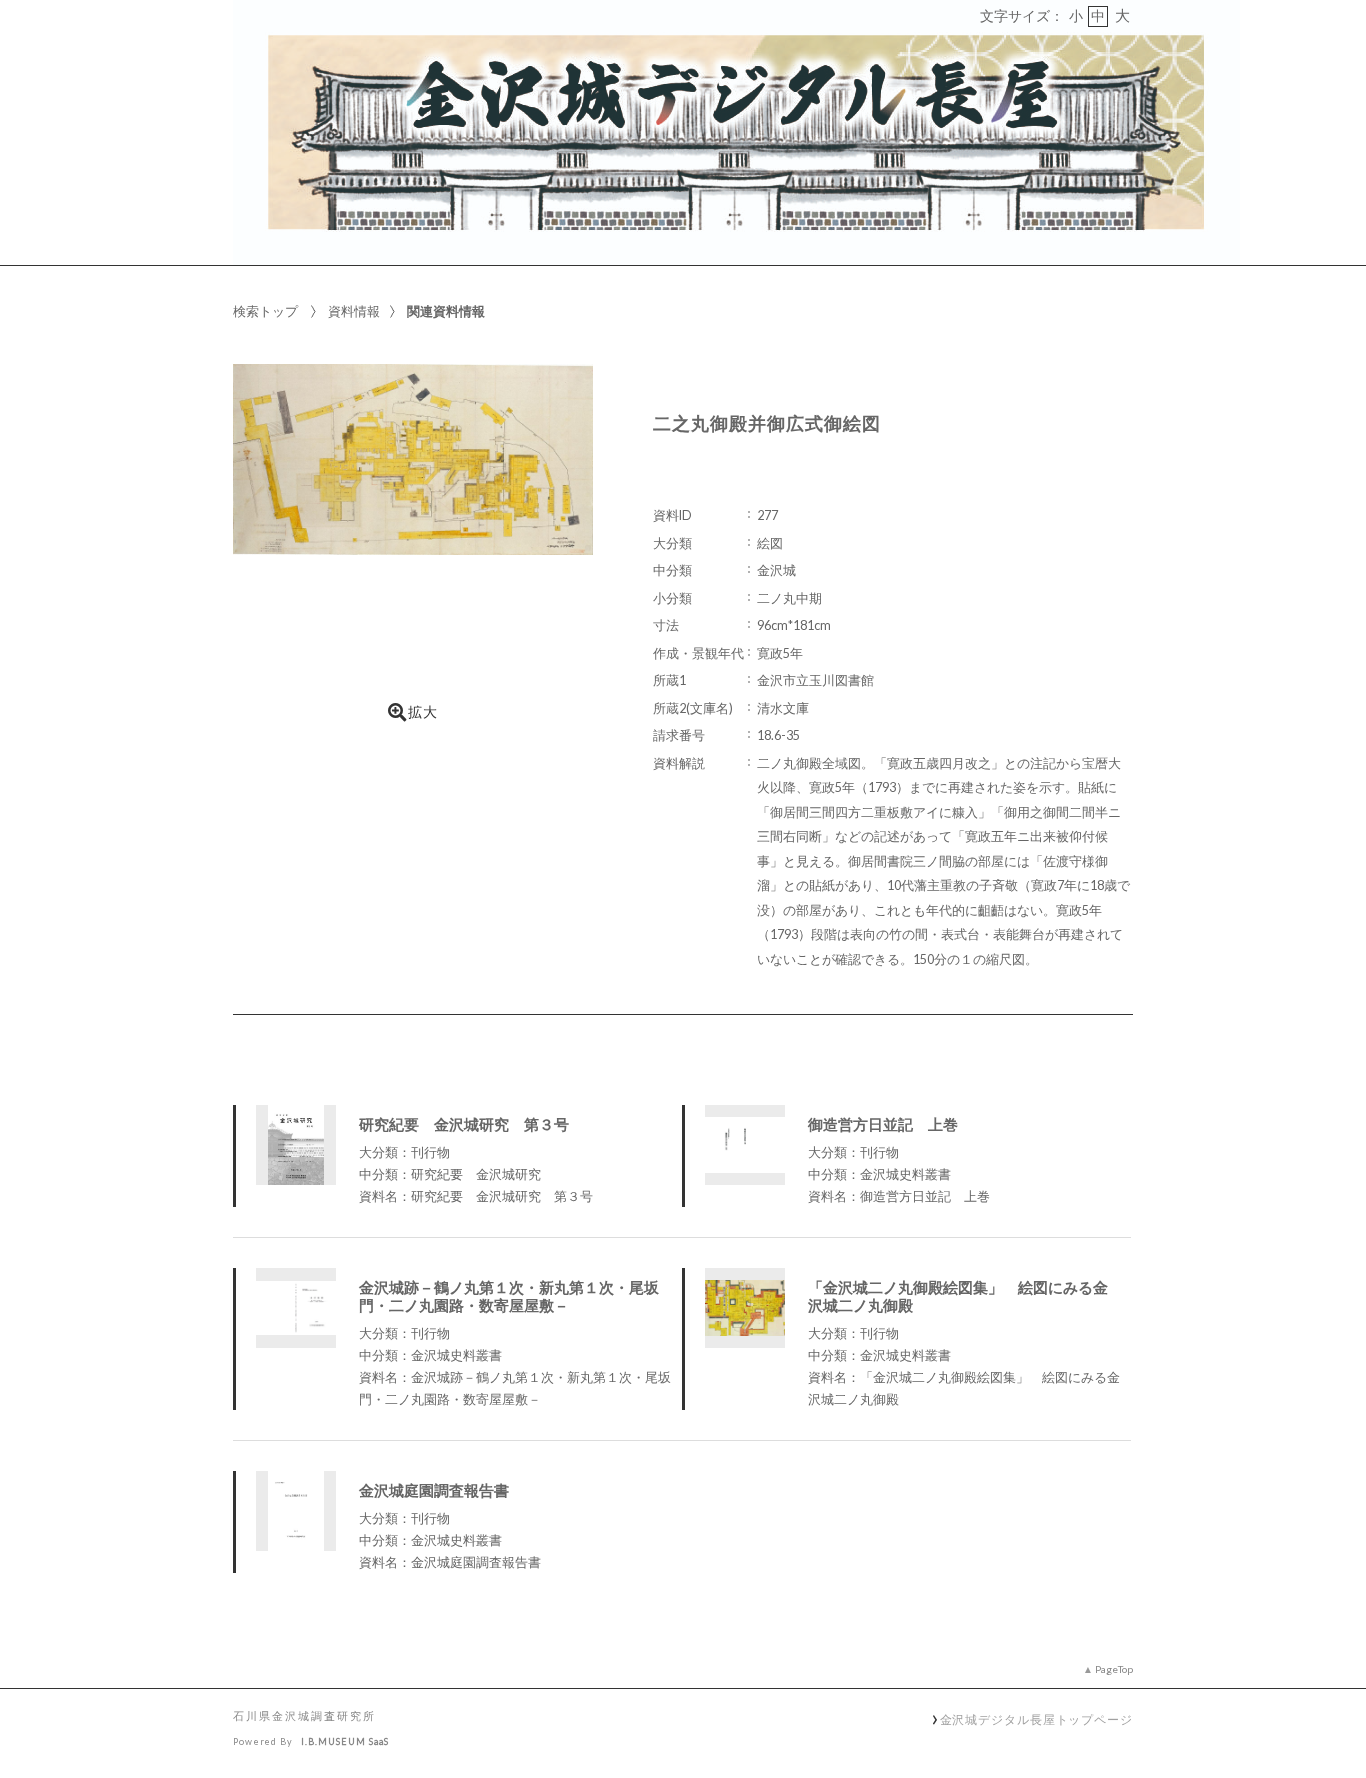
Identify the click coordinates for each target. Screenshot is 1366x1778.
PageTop (1114, 1669)
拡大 (423, 712)
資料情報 (354, 311)
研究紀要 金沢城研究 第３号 (464, 1124)
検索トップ (265, 311)
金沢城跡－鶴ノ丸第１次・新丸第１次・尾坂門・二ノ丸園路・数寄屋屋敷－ (509, 1296)
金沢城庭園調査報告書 (434, 1490)
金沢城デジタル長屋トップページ (1036, 1719)
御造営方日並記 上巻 (883, 1124)
